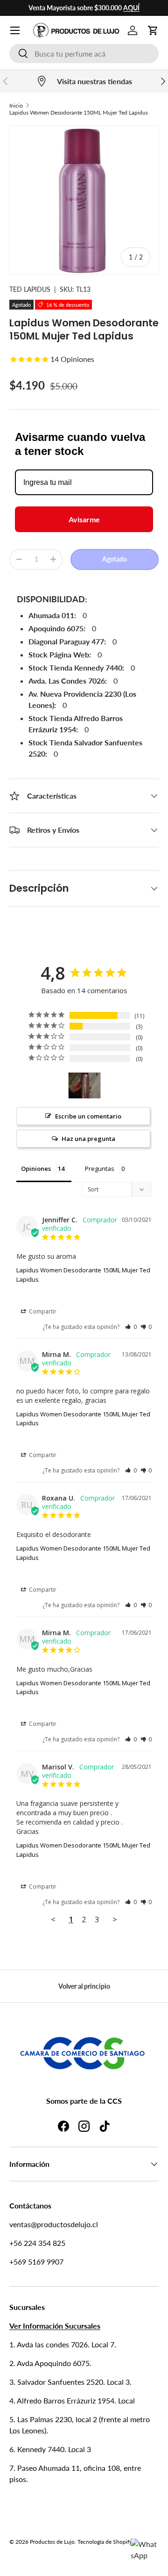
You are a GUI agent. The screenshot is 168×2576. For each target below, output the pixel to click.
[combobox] (84, 54)
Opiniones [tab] (36, 1169)
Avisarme (84, 519)
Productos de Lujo (52, 2542)
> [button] (115, 1919)
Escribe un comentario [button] (88, 1116)
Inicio (16, 105)
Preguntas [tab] (100, 1169)
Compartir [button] (42, 1311)
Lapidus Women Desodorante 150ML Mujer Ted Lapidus (79, 112)
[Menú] (15, 30)
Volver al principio (84, 1986)
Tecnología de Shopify (105, 2542)
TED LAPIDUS (30, 289)
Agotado (115, 559)
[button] (153, 30)
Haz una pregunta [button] (88, 1139)
